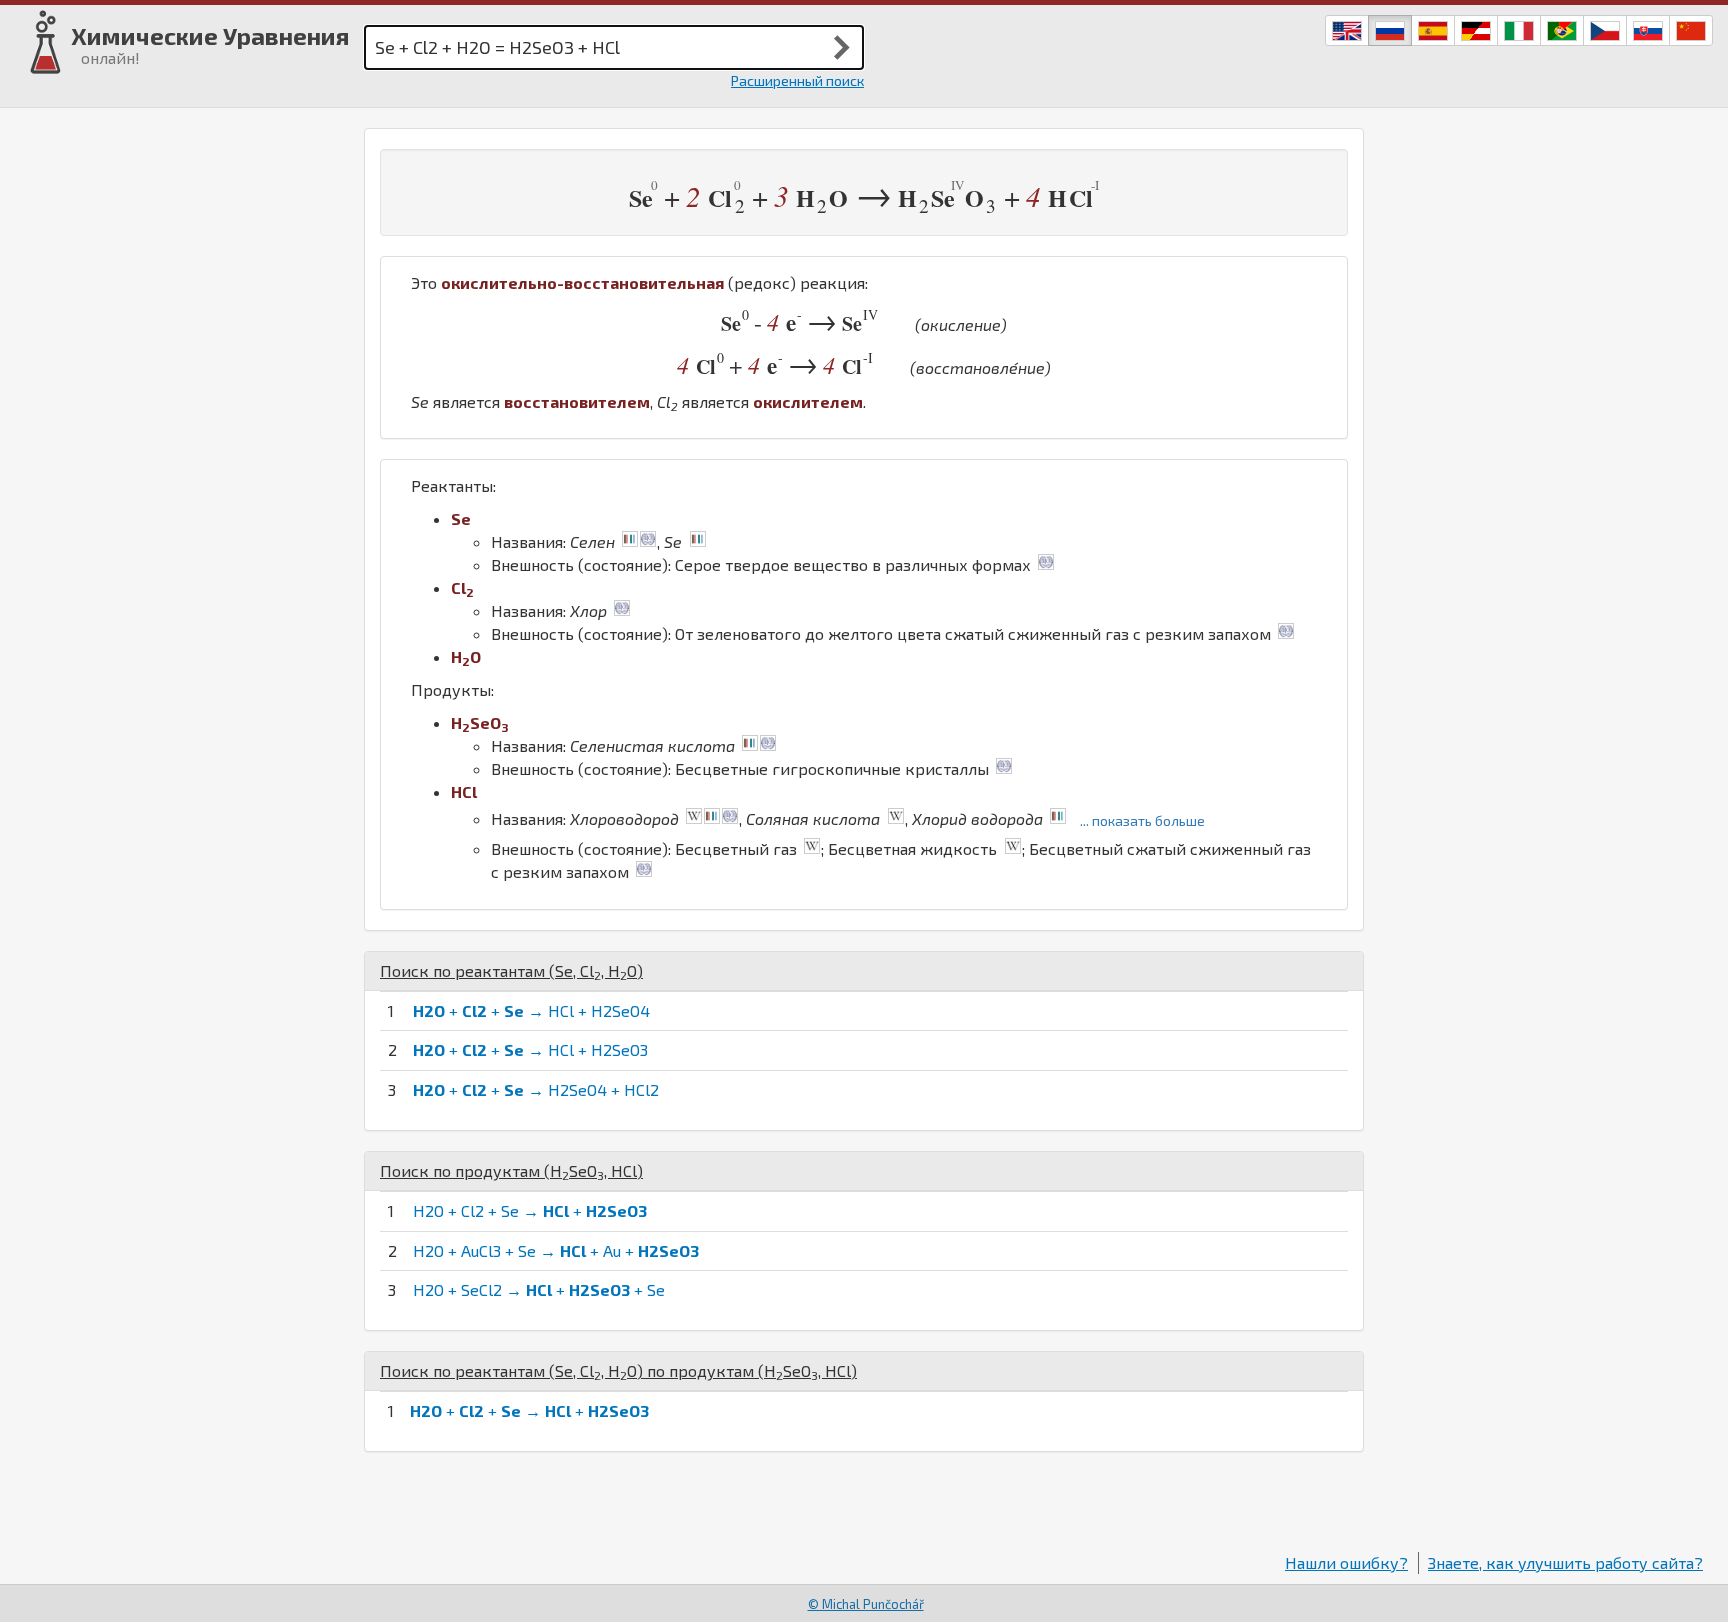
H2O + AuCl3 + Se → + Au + (556, 1250)
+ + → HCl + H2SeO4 (531, 1010)
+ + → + (529, 1410)
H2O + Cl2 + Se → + (530, 1210)
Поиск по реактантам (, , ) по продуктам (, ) (618, 1370)
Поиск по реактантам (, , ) (511, 970)
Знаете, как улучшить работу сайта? (1565, 1562)
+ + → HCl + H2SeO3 (530, 1049)
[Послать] (842, 47)
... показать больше (1142, 820)
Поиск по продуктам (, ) (511, 1170)
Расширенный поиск (797, 80)
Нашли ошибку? (1346, 1562)
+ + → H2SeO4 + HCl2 (536, 1089)
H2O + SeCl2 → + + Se (539, 1289)
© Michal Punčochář (866, 1604)
